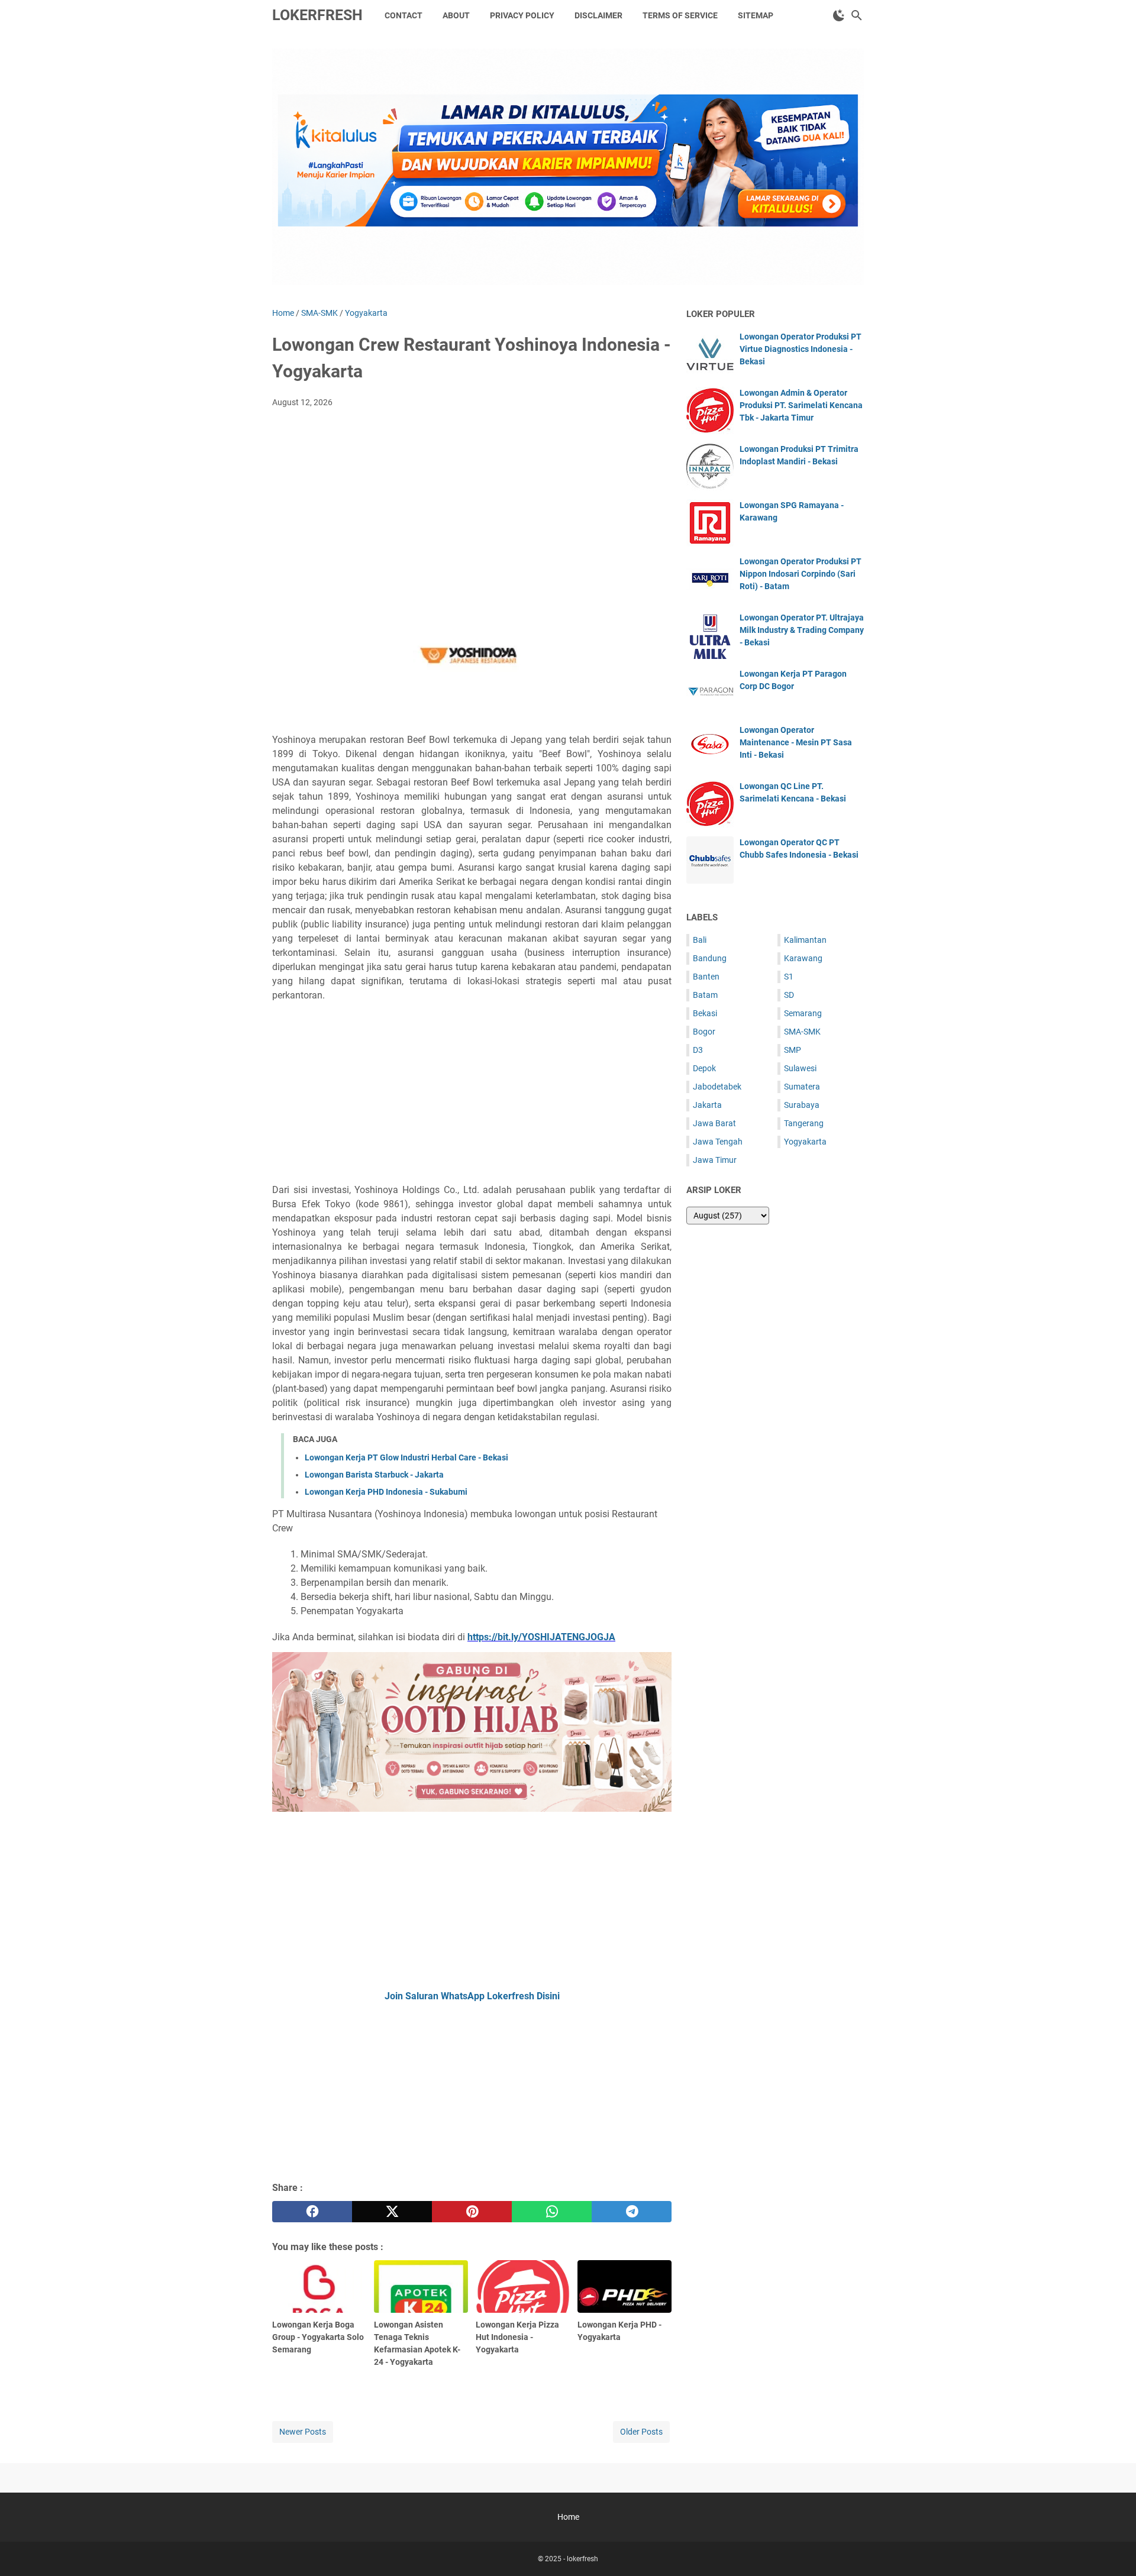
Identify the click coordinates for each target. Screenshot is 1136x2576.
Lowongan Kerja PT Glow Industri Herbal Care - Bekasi (406, 1457)
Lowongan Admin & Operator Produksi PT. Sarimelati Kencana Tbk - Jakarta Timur (801, 405)
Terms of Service (680, 15)
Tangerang (804, 1123)
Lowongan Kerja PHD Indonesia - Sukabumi (386, 1492)
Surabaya (802, 1105)
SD (789, 995)
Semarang (803, 1013)
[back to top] (1112, 2549)
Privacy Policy (522, 15)
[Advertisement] (472, 506)
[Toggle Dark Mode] (839, 15)
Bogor (704, 1032)
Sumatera (802, 1087)
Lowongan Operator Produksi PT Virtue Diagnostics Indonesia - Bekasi (801, 349)
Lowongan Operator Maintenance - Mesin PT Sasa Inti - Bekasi (796, 742)
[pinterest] (472, 2212)
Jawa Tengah (718, 1142)
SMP (793, 1050)
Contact (404, 15)
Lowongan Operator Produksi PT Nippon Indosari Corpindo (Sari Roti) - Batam (801, 574)
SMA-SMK (802, 1032)
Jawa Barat (714, 1123)
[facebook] (312, 2212)
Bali (700, 940)
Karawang (803, 958)
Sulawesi (800, 1068)
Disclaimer (598, 15)
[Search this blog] (857, 15)
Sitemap (756, 15)
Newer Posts (303, 2432)
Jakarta (707, 1105)
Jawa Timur (715, 1160)
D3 (698, 1050)
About (456, 15)
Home (568, 2517)
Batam (705, 995)
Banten (706, 977)
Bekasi (705, 1013)
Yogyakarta (805, 1142)
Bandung (710, 958)
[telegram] (632, 2212)
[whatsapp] (552, 2212)
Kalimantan (805, 940)
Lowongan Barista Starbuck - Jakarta (374, 1475)
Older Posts (641, 2432)
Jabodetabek (717, 1087)
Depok (704, 1068)
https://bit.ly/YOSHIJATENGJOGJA (541, 1637)
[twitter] (392, 2212)
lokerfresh (317, 15)
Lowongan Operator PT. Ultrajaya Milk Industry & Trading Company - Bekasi (802, 630)
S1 (789, 977)
